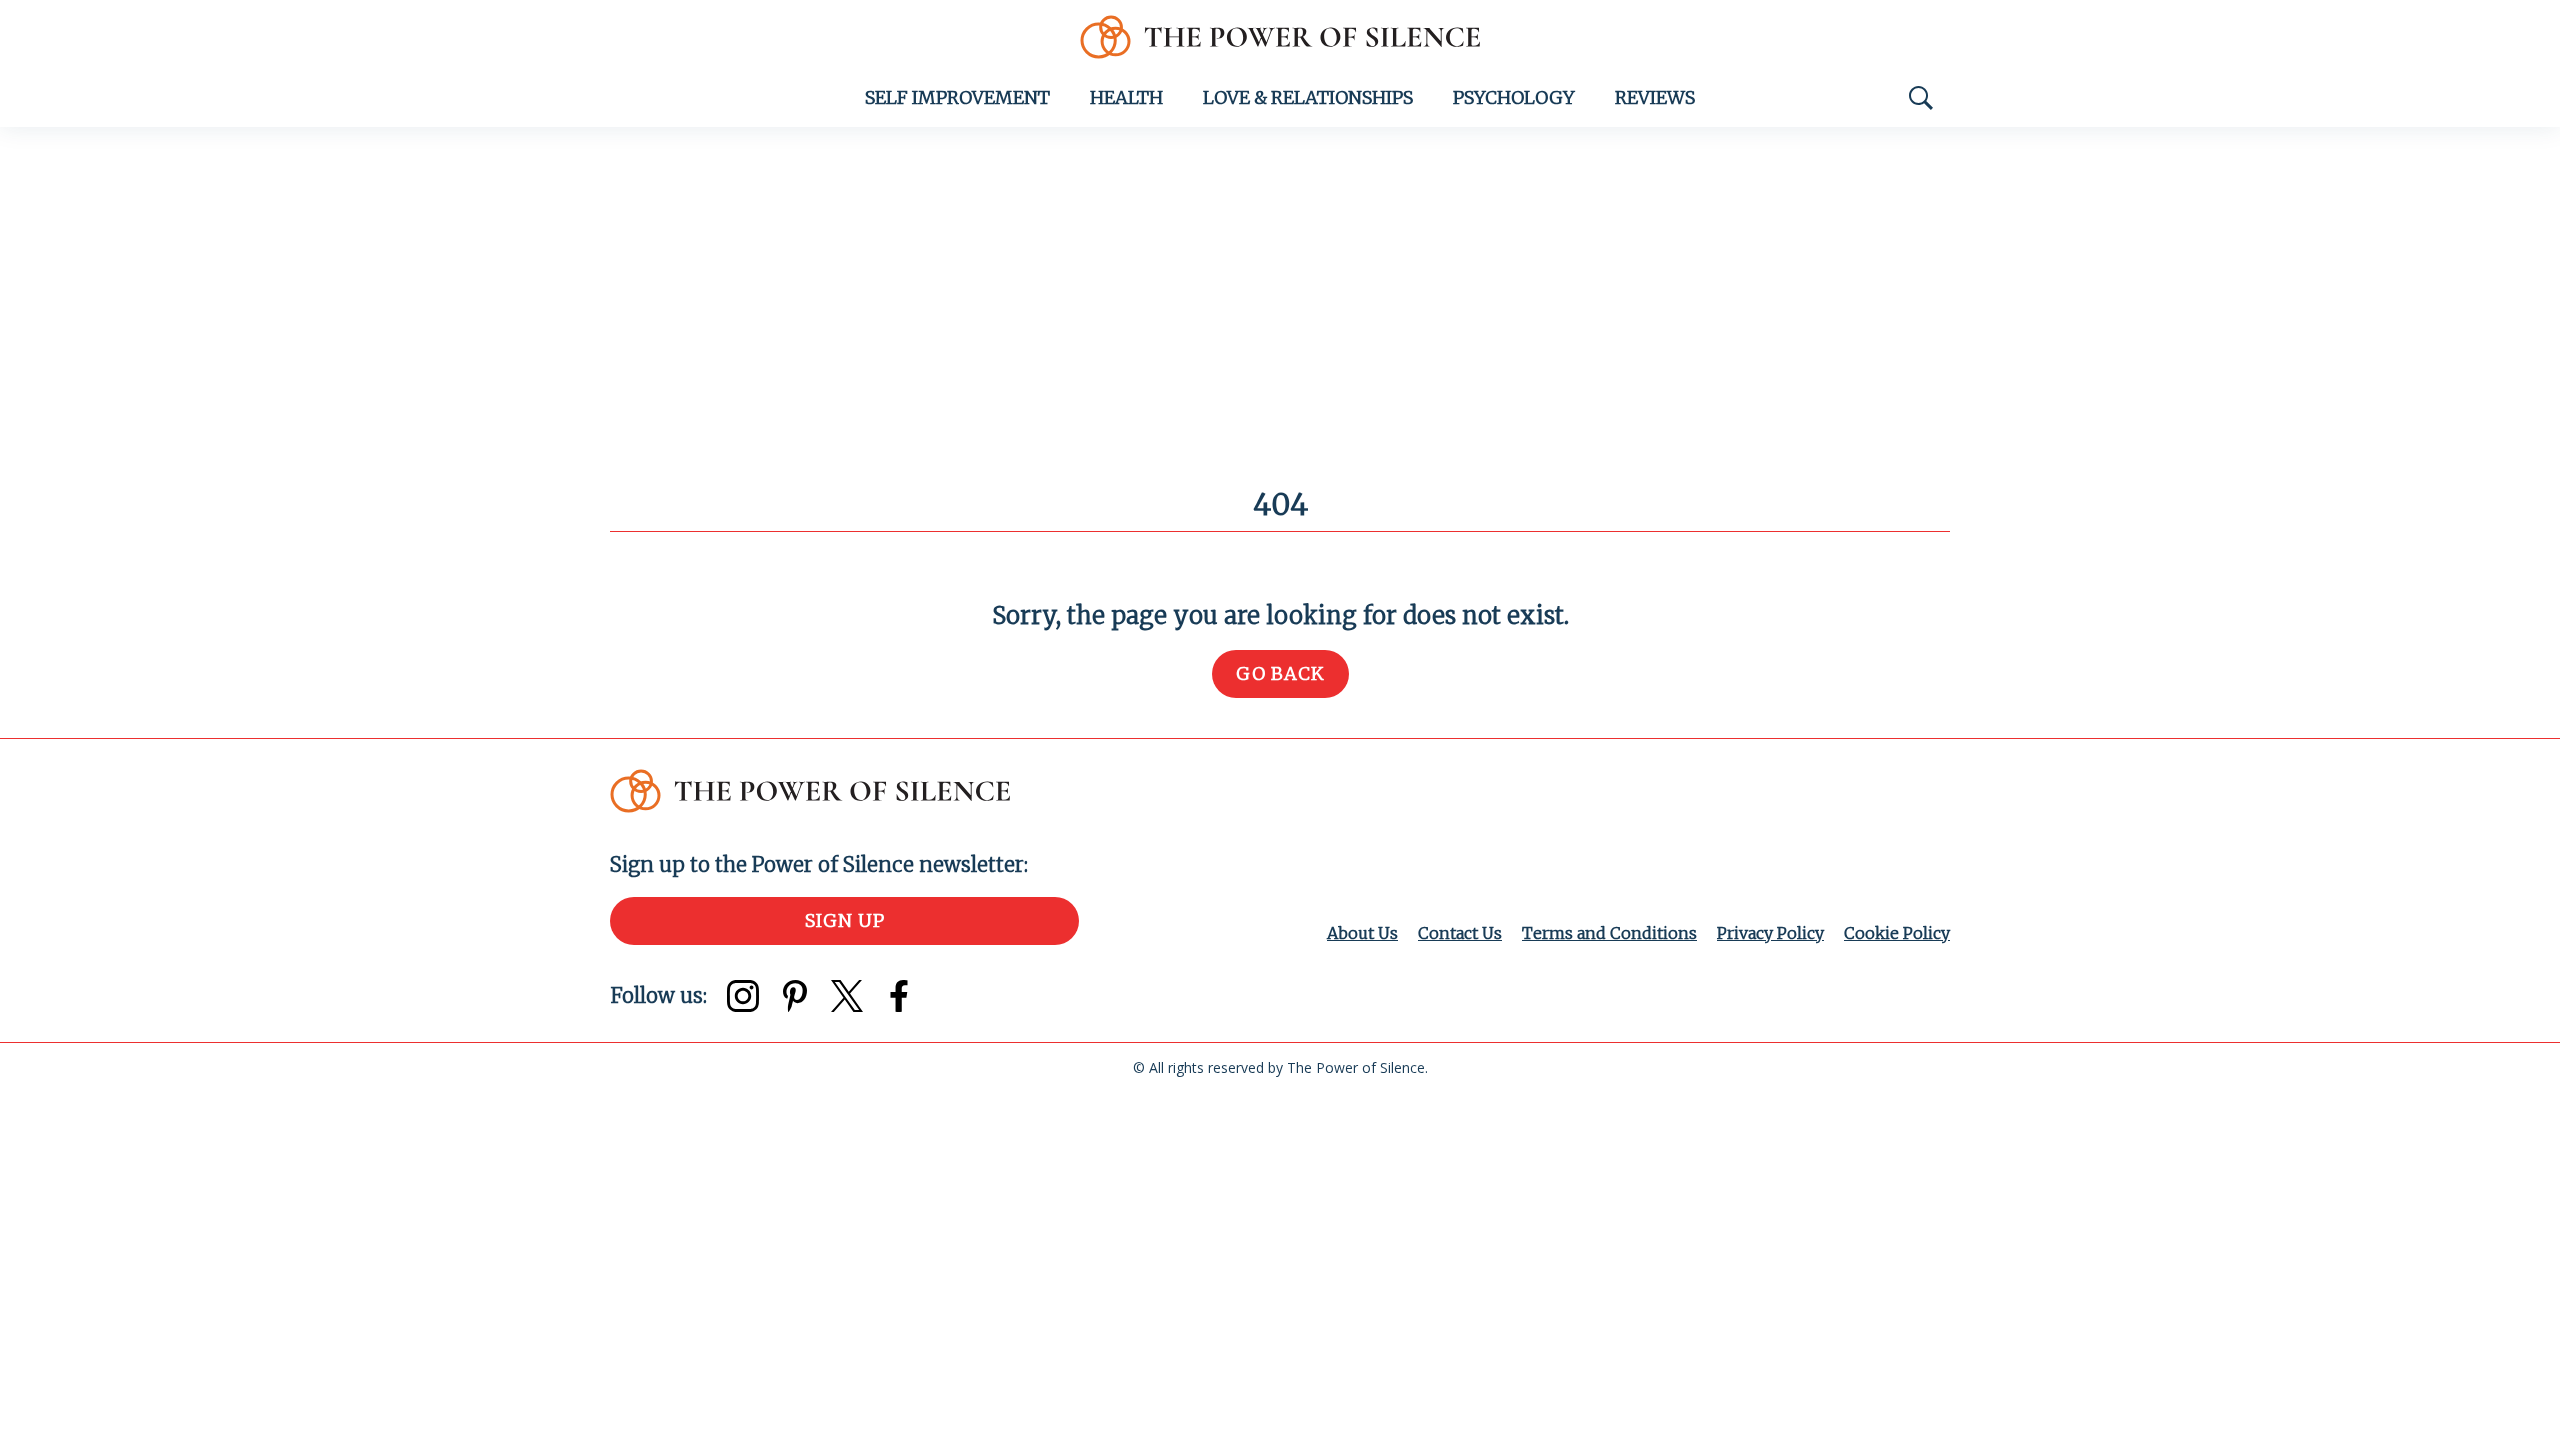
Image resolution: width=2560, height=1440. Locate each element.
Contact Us (1460, 933)
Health (1126, 97)
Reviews (1655, 97)
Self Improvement (957, 97)
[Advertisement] (1280, 277)
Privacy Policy (1770, 933)
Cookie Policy (1897, 933)
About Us (1362, 933)
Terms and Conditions (1609, 933)
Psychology (1514, 97)
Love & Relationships (1308, 97)
